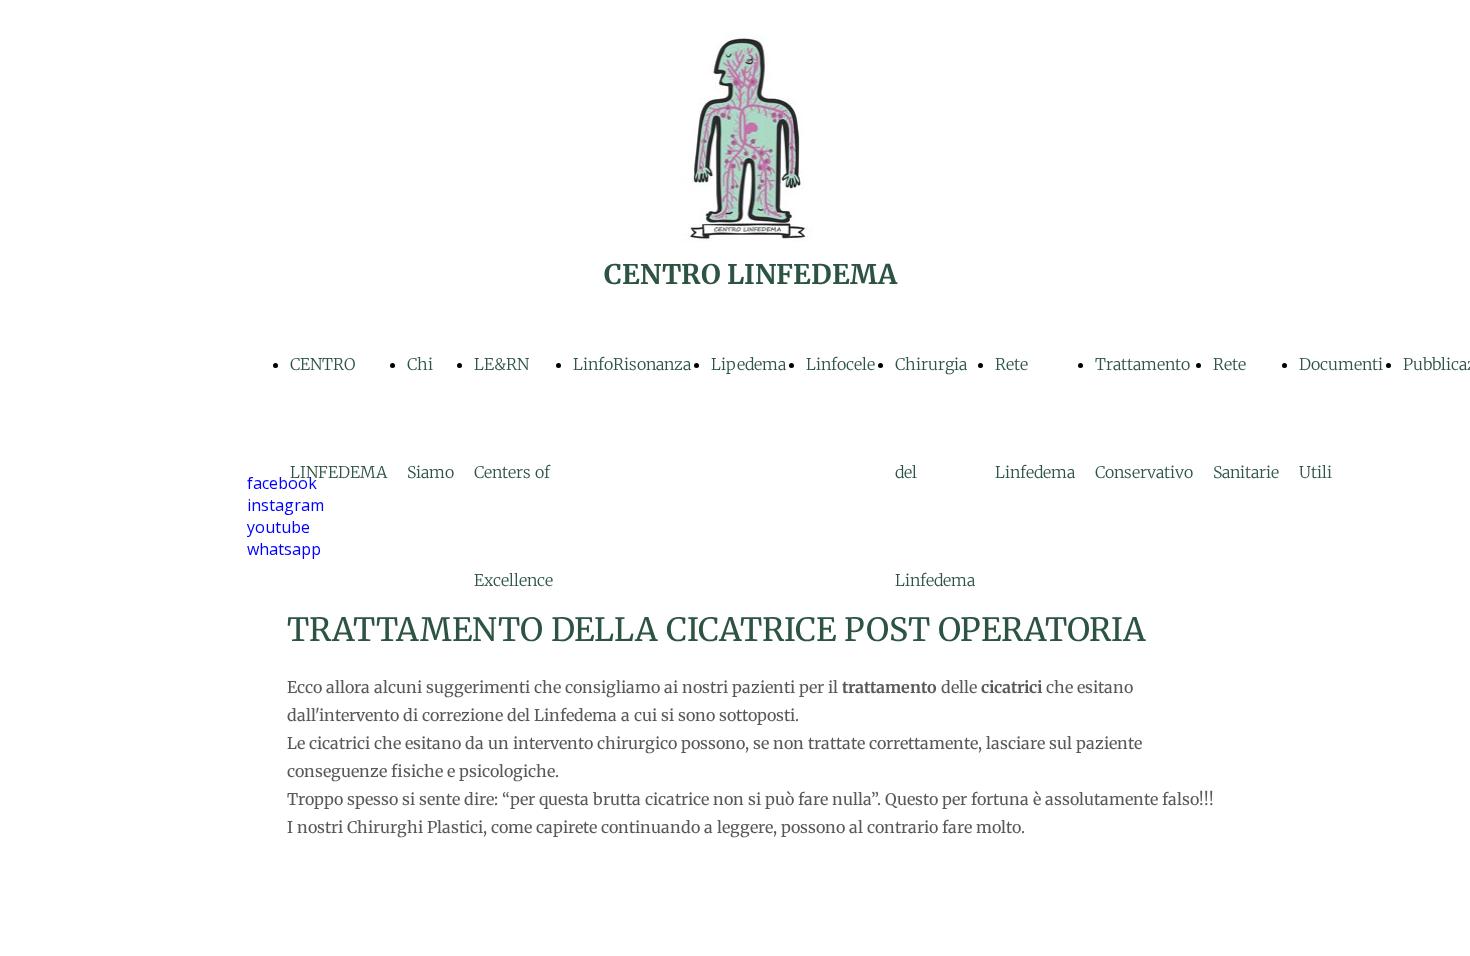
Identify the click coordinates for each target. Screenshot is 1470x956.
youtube (278, 527)
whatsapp (284, 549)
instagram (285, 505)
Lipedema (748, 364)
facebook (282, 483)
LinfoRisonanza (632, 364)
